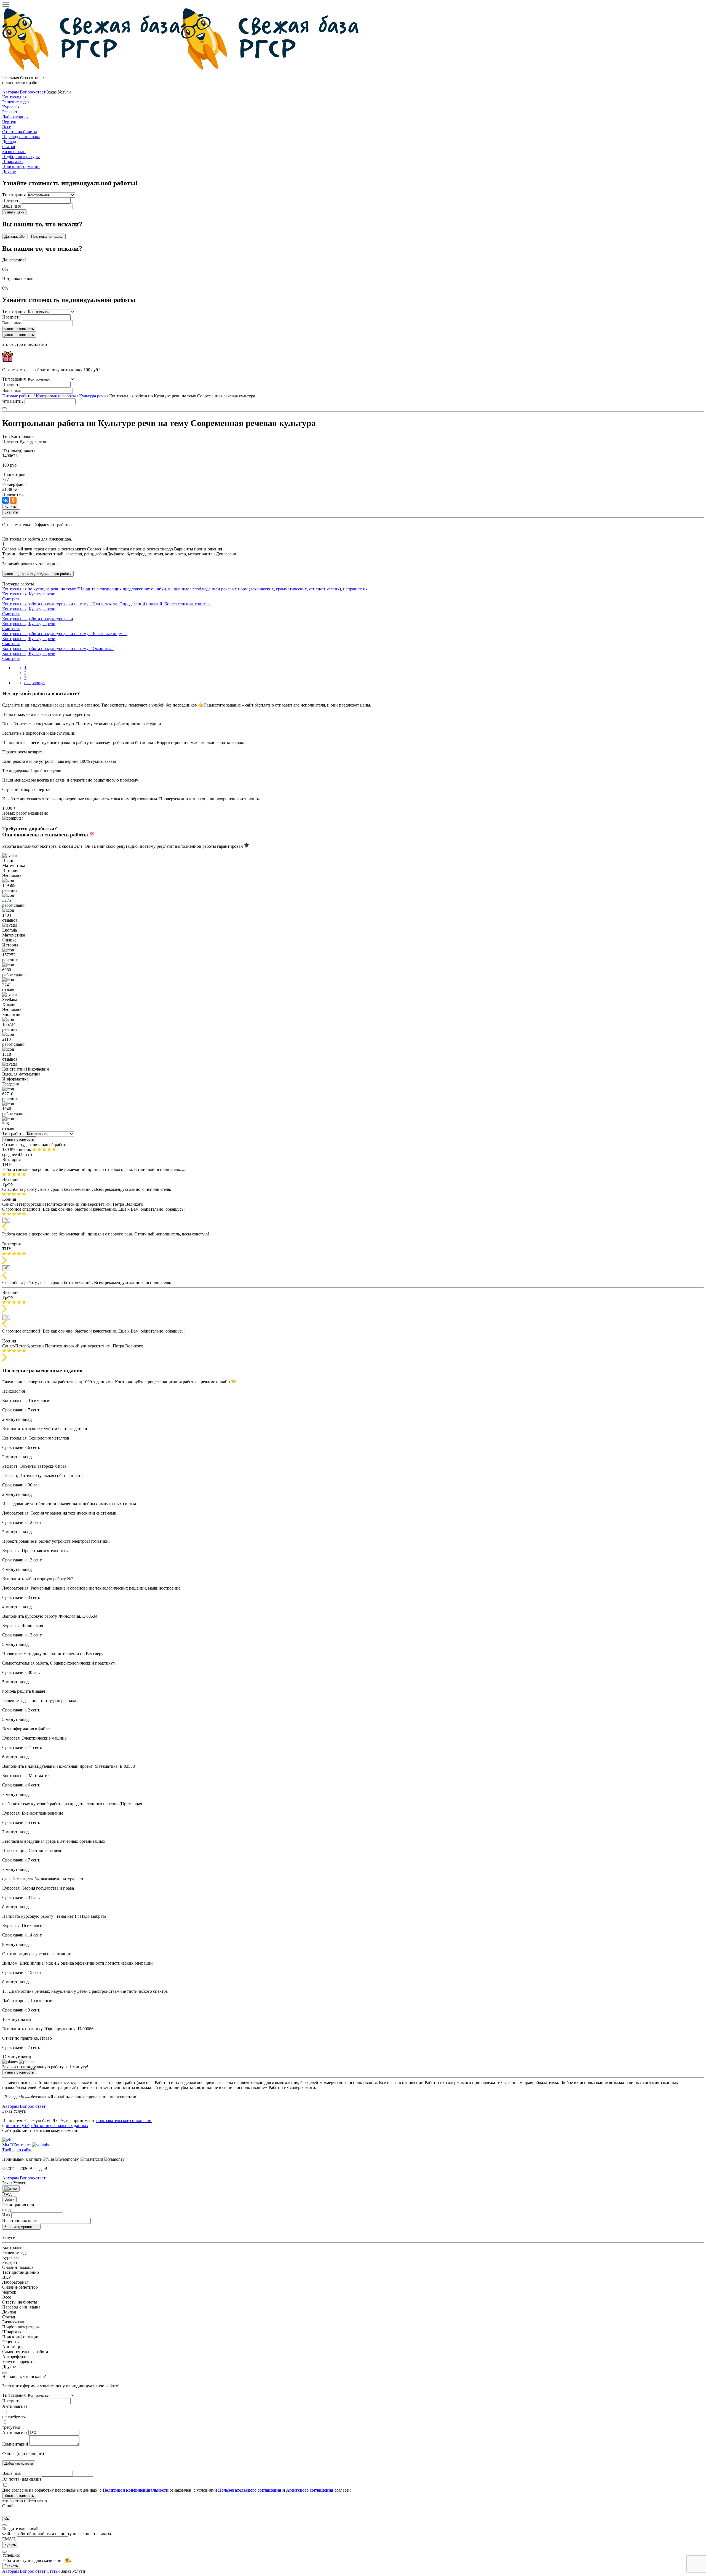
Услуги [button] (79, 2571)
